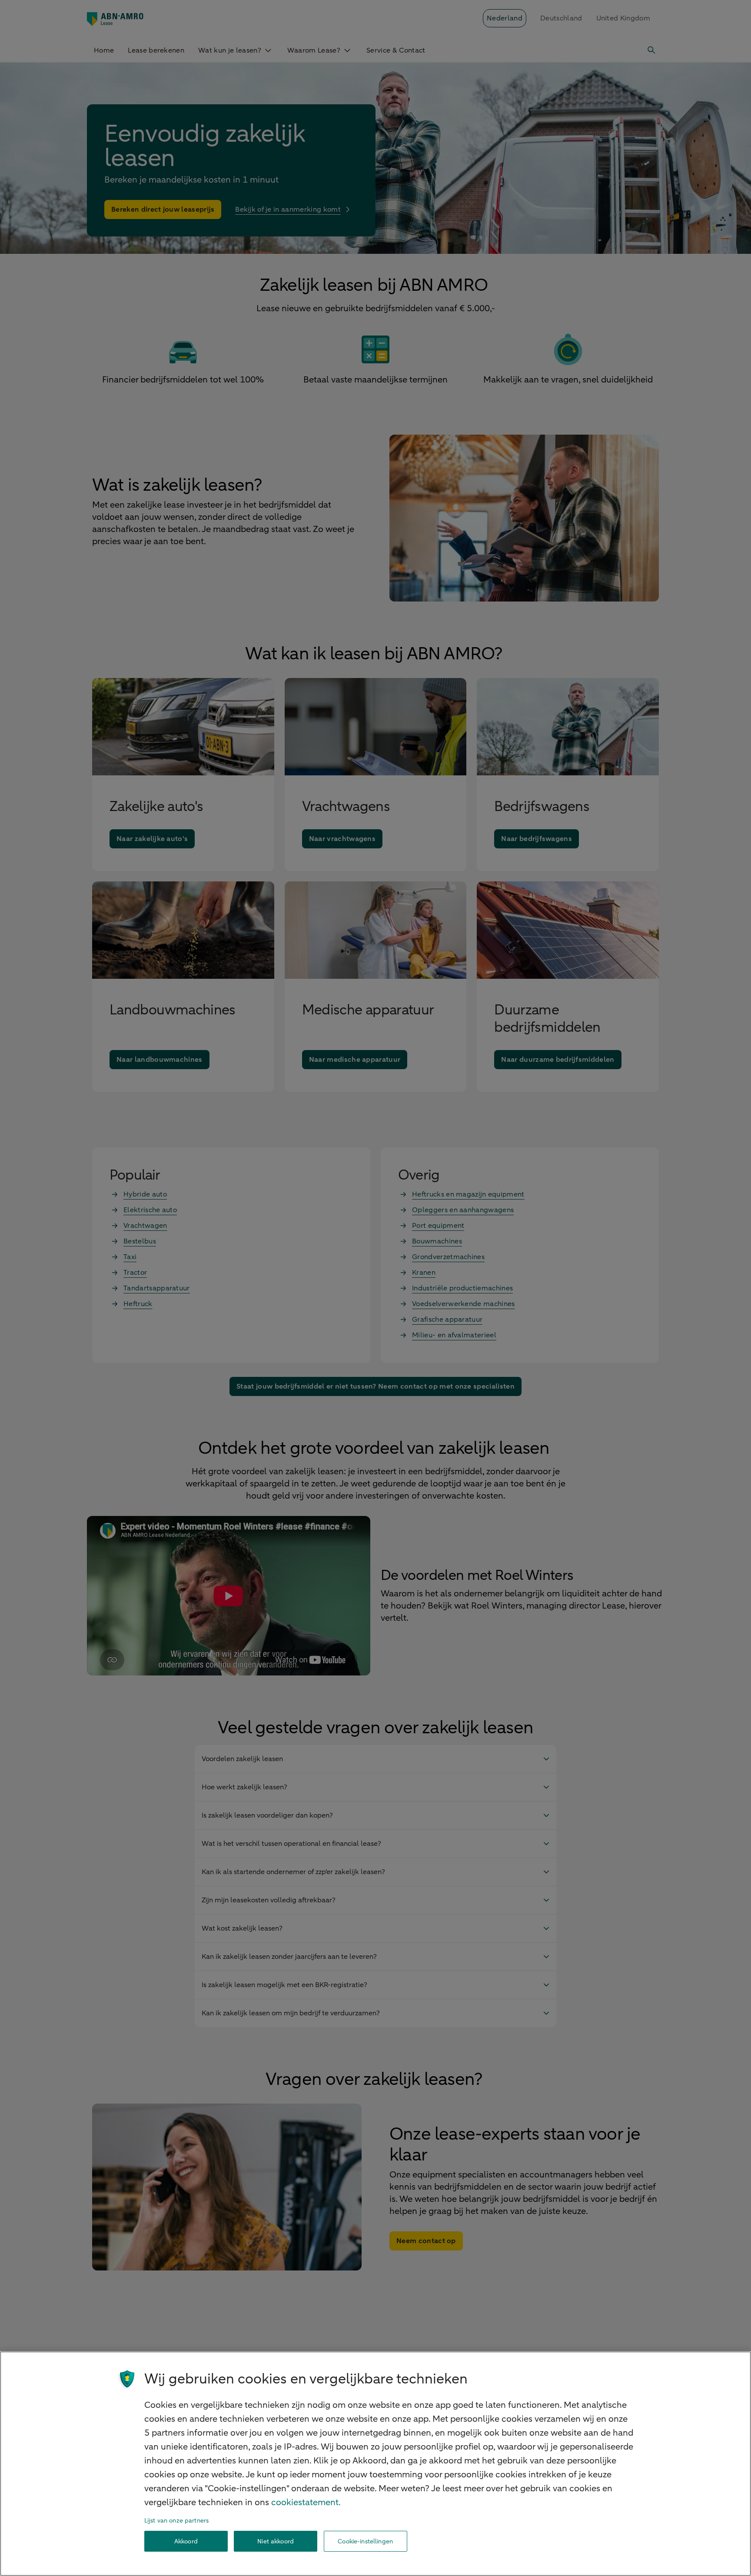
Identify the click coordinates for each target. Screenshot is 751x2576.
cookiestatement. (306, 2502)
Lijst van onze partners (176, 2521)
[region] (375, 2464)
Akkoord (186, 2541)
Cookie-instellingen (365, 2541)
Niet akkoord (276, 2541)
